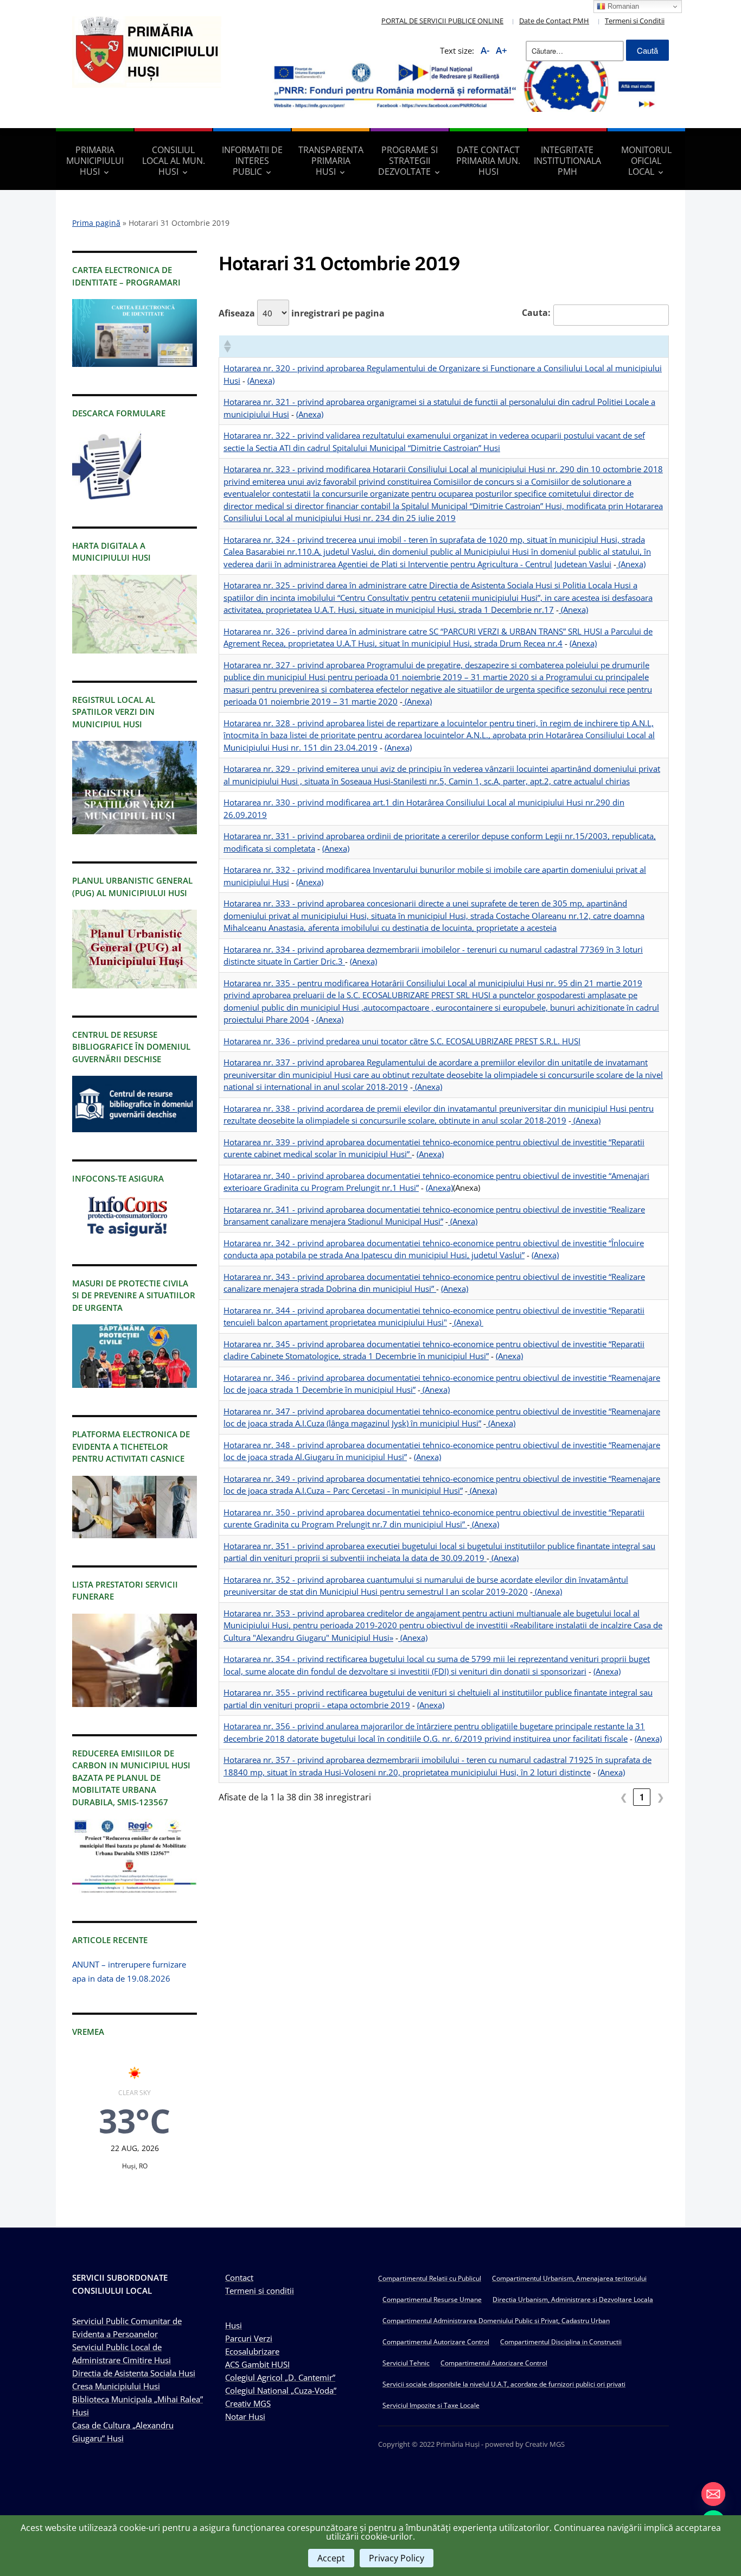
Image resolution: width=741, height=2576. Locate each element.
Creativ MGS (248, 2403)
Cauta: (536, 313)
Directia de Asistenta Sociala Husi (134, 2373)
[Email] (713, 2494)
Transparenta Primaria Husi (331, 161)
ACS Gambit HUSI (257, 2364)
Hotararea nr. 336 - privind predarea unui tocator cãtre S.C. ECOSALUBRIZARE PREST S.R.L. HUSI (402, 1041)
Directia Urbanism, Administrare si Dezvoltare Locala (573, 2299)
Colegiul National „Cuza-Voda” (281, 2390)
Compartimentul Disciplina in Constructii (561, 2342)
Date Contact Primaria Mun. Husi (488, 161)
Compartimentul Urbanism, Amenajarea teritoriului (569, 2278)
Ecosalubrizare (252, 2351)
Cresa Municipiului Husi (116, 2386)
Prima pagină (96, 223)
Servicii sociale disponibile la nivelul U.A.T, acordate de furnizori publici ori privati (504, 2384)
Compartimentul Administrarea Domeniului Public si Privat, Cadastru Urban (496, 2321)
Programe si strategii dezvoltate (408, 161)
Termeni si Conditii (635, 21)
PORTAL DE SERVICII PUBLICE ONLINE (442, 21)
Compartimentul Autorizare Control (436, 2342)
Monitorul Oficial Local (646, 161)
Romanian (622, 6)
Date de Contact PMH (554, 21)
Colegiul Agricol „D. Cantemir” (280, 2377)
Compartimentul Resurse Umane (432, 2299)
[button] (227, 346)
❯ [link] (660, 1797)
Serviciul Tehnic (406, 2363)
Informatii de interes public (252, 161)
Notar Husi (245, 2416)
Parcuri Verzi (249, 2338)
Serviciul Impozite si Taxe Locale (431, 2405)
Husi (234, 2325)
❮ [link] (624, 1797)
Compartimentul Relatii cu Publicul (430, 2278)
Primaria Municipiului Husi (95, 161)
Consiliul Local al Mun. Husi (174, 161)
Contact (239, 2277)
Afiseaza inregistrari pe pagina (302, 313)
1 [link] (642, 1797)
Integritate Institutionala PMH (567, 161)
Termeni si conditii (260, 2291)
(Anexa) (261, 380)
